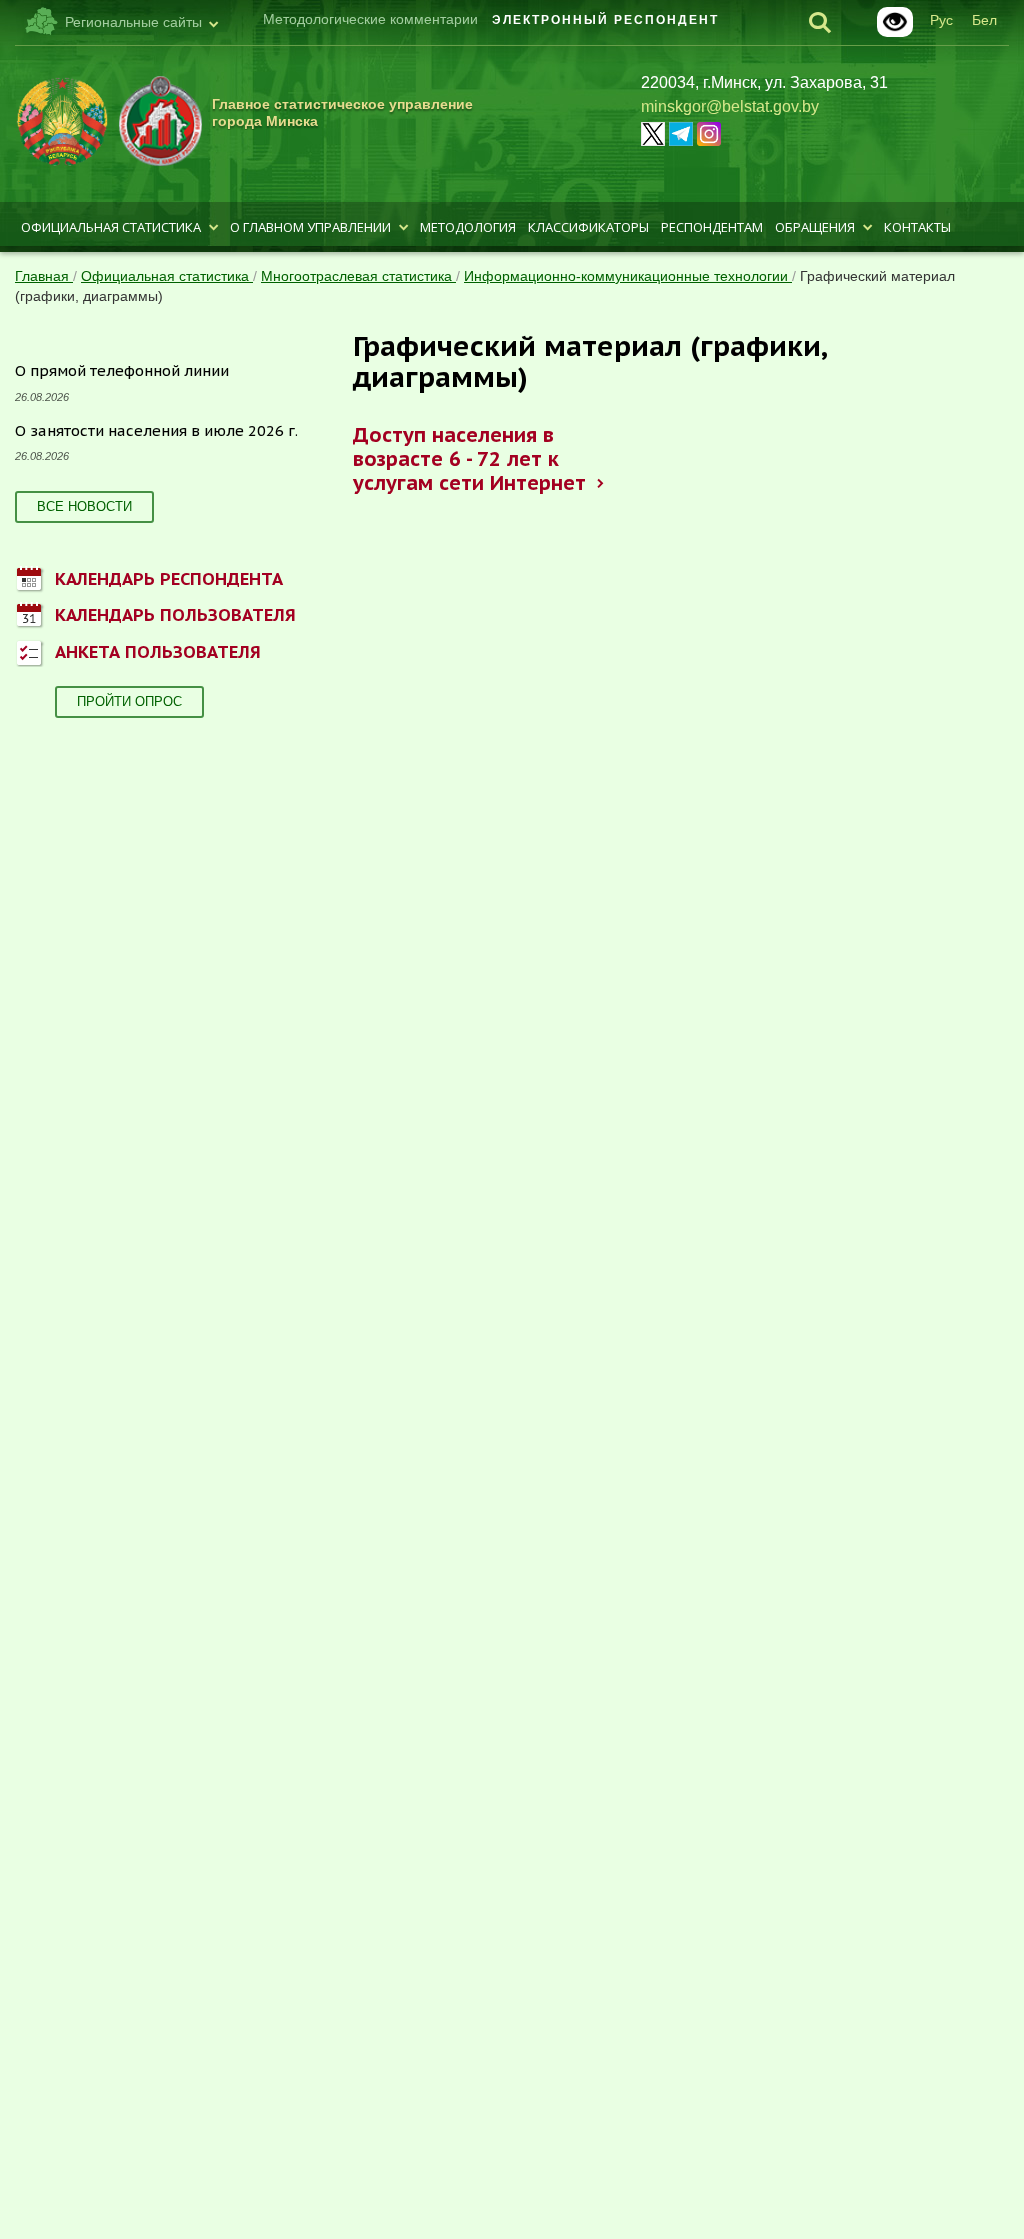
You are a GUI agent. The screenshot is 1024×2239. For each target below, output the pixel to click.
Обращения (815, 227)
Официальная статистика (111, 227)
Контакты (917, 227)
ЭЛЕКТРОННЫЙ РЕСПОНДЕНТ (605, 20)
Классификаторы (588, 227)
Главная (44, 276)
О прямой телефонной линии (122, 370)
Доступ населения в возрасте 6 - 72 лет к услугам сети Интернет (469, 459)
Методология (468, 227)
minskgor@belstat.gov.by (730, 106)
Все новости (84, 506)
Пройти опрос (129, 701)
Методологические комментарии (370, 19)
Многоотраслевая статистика (358, 276)
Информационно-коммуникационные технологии (628, 276)
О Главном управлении (310, 227)
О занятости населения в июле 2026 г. (156, 430)
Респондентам (712, 227)
